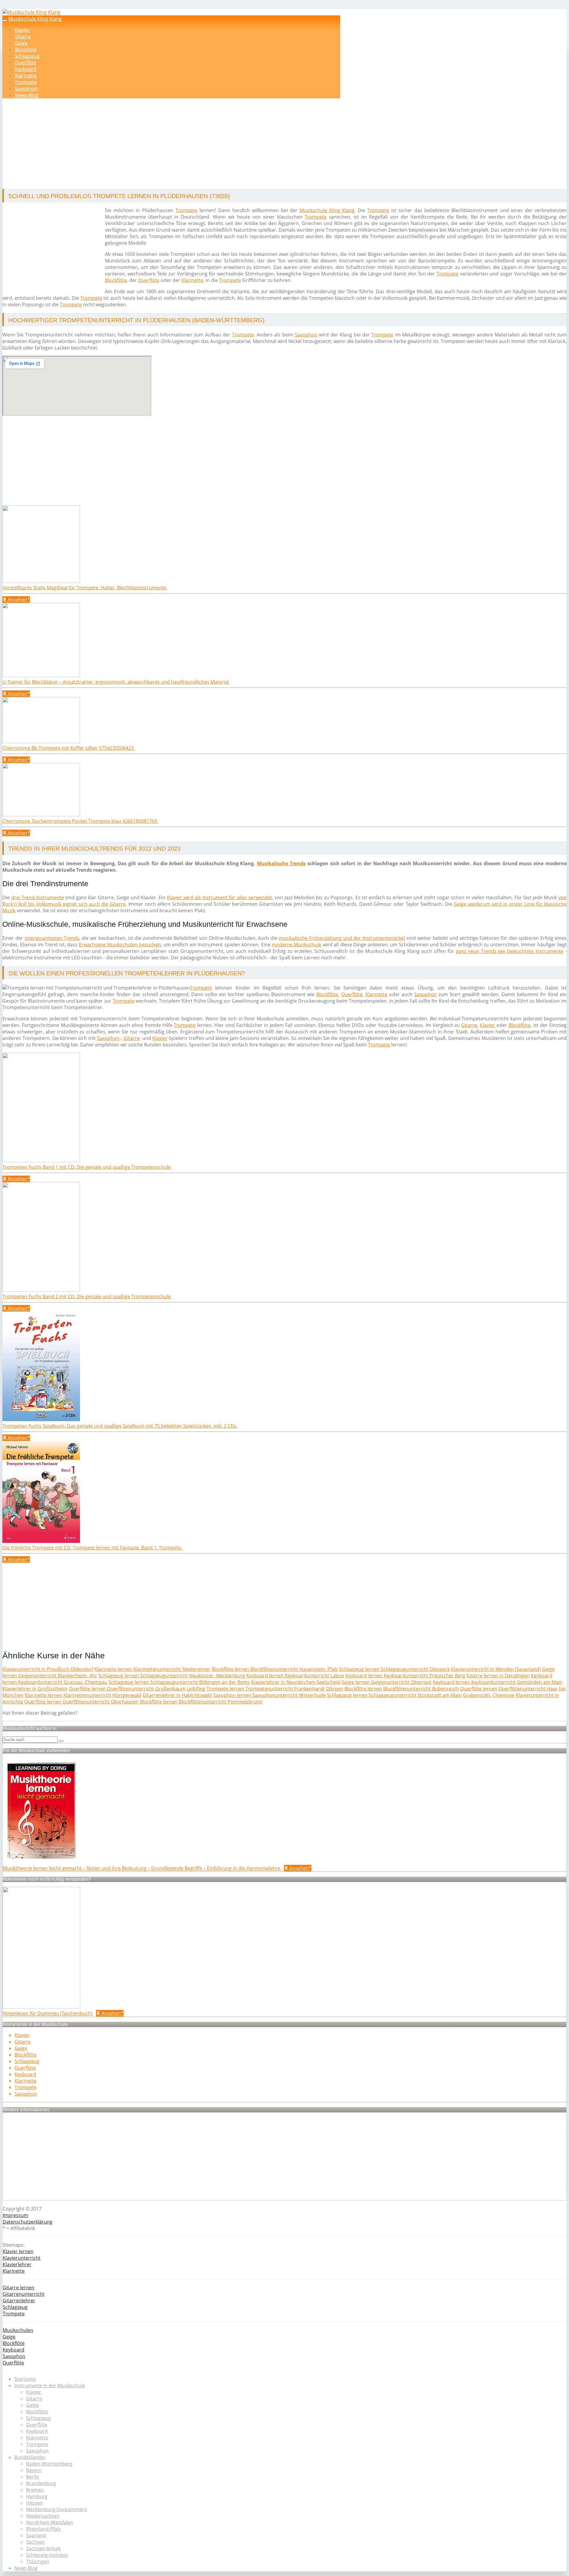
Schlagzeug (27, 56)
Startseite (25, 2379)
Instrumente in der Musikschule (50, 2386)
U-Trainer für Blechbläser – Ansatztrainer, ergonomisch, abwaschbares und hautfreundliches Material (116, 682)
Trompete (26, 82)
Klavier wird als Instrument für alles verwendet (219, 897)
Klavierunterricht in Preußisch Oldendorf (48, 1669)
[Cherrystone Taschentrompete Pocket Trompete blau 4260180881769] (41, 815)
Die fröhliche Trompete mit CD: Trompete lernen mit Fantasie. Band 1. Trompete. (93, 1548)
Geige (21, 43)
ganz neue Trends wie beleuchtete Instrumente (510, 951)
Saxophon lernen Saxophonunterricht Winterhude (269, 1695)
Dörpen (335, 1689)
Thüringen (38, 2561)
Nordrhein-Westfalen (50, 2522)
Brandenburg (41, 2483)
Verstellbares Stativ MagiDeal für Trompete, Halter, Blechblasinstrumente (85, 588)
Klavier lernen (18, 2251)
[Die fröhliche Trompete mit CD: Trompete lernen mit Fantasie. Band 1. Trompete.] (41, 1541)
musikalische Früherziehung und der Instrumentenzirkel (342, 938)
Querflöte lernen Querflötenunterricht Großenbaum (127, 1689)
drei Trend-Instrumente (38, 897)
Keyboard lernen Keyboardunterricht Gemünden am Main (498, 1682)
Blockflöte (26, 49)
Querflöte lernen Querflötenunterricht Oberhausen (81, 1702)
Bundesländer (30, 2457)
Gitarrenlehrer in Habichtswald (177, 1695)
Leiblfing (196, 1689)
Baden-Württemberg (49, 2464)
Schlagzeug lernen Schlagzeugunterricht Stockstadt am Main (394, 1695)
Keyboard (26, 69)
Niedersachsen (43, 2516)
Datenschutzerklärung (28, 2222)
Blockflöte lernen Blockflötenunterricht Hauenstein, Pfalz (275, 1669)
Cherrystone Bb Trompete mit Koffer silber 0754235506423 (69, 748)
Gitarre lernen (19, 2288)
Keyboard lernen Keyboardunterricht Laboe (295, 1676)
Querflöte (25, 62)
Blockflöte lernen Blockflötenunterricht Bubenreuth (402, 1689)
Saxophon (26, 89)
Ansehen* (18, 599)
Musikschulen (18, 2330)
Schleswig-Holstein (47, 2555)
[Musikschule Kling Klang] (31, 12)
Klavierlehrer (17, 2264)
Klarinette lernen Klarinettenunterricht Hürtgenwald (83, 1695)
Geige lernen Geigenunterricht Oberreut (386, 1682)
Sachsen (35, 2542)
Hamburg (37, 2496)
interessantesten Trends (52, 938)
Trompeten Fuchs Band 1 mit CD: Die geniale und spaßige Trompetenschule (87, 1167)
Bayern (34, 2470)
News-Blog (27, 95)
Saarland (36, 2535)
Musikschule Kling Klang (35, 19)
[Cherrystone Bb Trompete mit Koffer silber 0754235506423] (41, 741)
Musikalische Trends (281, 863)
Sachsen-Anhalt (43, 2548)
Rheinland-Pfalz (43, 2529)
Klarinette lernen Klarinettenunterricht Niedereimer (152, 1669)
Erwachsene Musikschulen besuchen (120, 945)
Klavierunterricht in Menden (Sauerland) (496, 1669)
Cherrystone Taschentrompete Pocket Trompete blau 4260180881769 (80, 821)
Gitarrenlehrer (19, 2301)
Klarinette (26, 76)
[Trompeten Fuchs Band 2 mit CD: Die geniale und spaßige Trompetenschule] (41, 1290)
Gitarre (23, 36)
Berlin (33, 2477)
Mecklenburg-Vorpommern (57, 2509)
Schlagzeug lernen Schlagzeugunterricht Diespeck (394, 1669)
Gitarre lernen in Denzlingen (498, 1676)
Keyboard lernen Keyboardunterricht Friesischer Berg (405, 1676)
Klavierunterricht (22, 2258)
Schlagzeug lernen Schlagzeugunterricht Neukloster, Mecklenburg (172, 1676)
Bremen (35, 2490)
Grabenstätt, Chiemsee (489, 1695)
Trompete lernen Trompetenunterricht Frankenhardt (266, 1689)
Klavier (22, 30)
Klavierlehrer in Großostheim (35, 1689)
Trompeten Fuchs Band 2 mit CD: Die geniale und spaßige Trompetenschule (87, 1296)
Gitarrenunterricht (24, 2294)
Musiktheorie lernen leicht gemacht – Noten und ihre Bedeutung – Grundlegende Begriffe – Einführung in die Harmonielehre (142, 1868)
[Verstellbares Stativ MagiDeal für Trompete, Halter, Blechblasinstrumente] (41, 581)
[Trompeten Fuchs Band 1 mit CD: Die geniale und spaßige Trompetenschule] (41, 1160)
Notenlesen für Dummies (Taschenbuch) (48, 2013)
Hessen (34, 2503)
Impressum (15, 2215)
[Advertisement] (185, 145)
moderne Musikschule (297, 945)
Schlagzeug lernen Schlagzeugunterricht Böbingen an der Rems (179, 1682)
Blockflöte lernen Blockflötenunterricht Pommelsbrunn (201, 1702)
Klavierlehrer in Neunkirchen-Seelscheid (296, 1682)
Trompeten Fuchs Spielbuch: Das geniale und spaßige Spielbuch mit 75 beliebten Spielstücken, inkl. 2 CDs (120, 1426)
